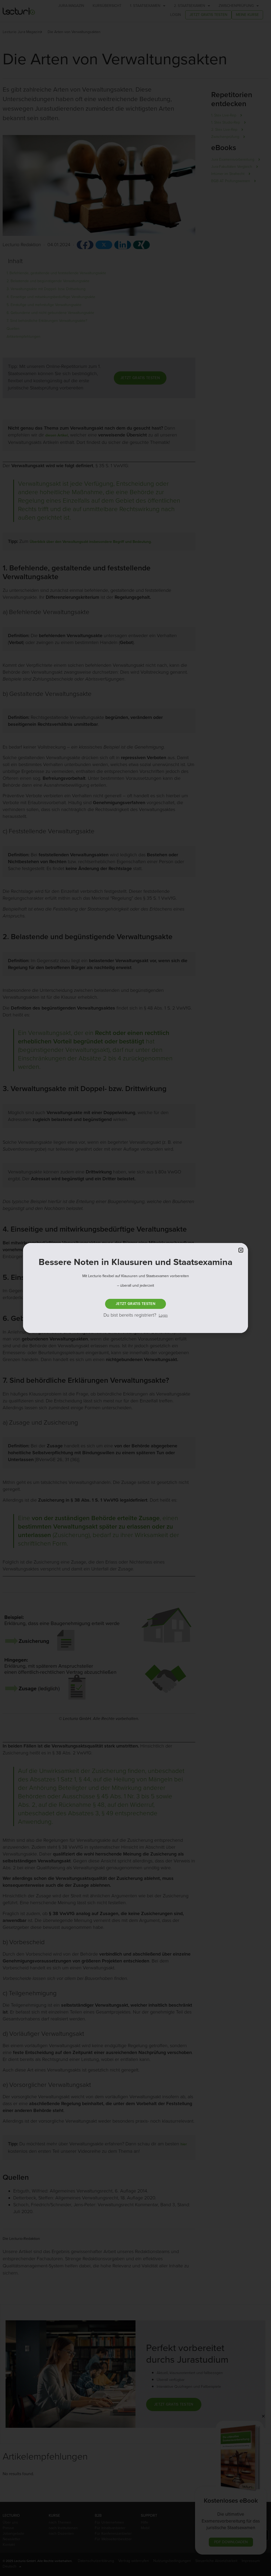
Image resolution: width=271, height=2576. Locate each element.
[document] (135, 1288)
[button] (241, 1250)
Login (163, 1315)
